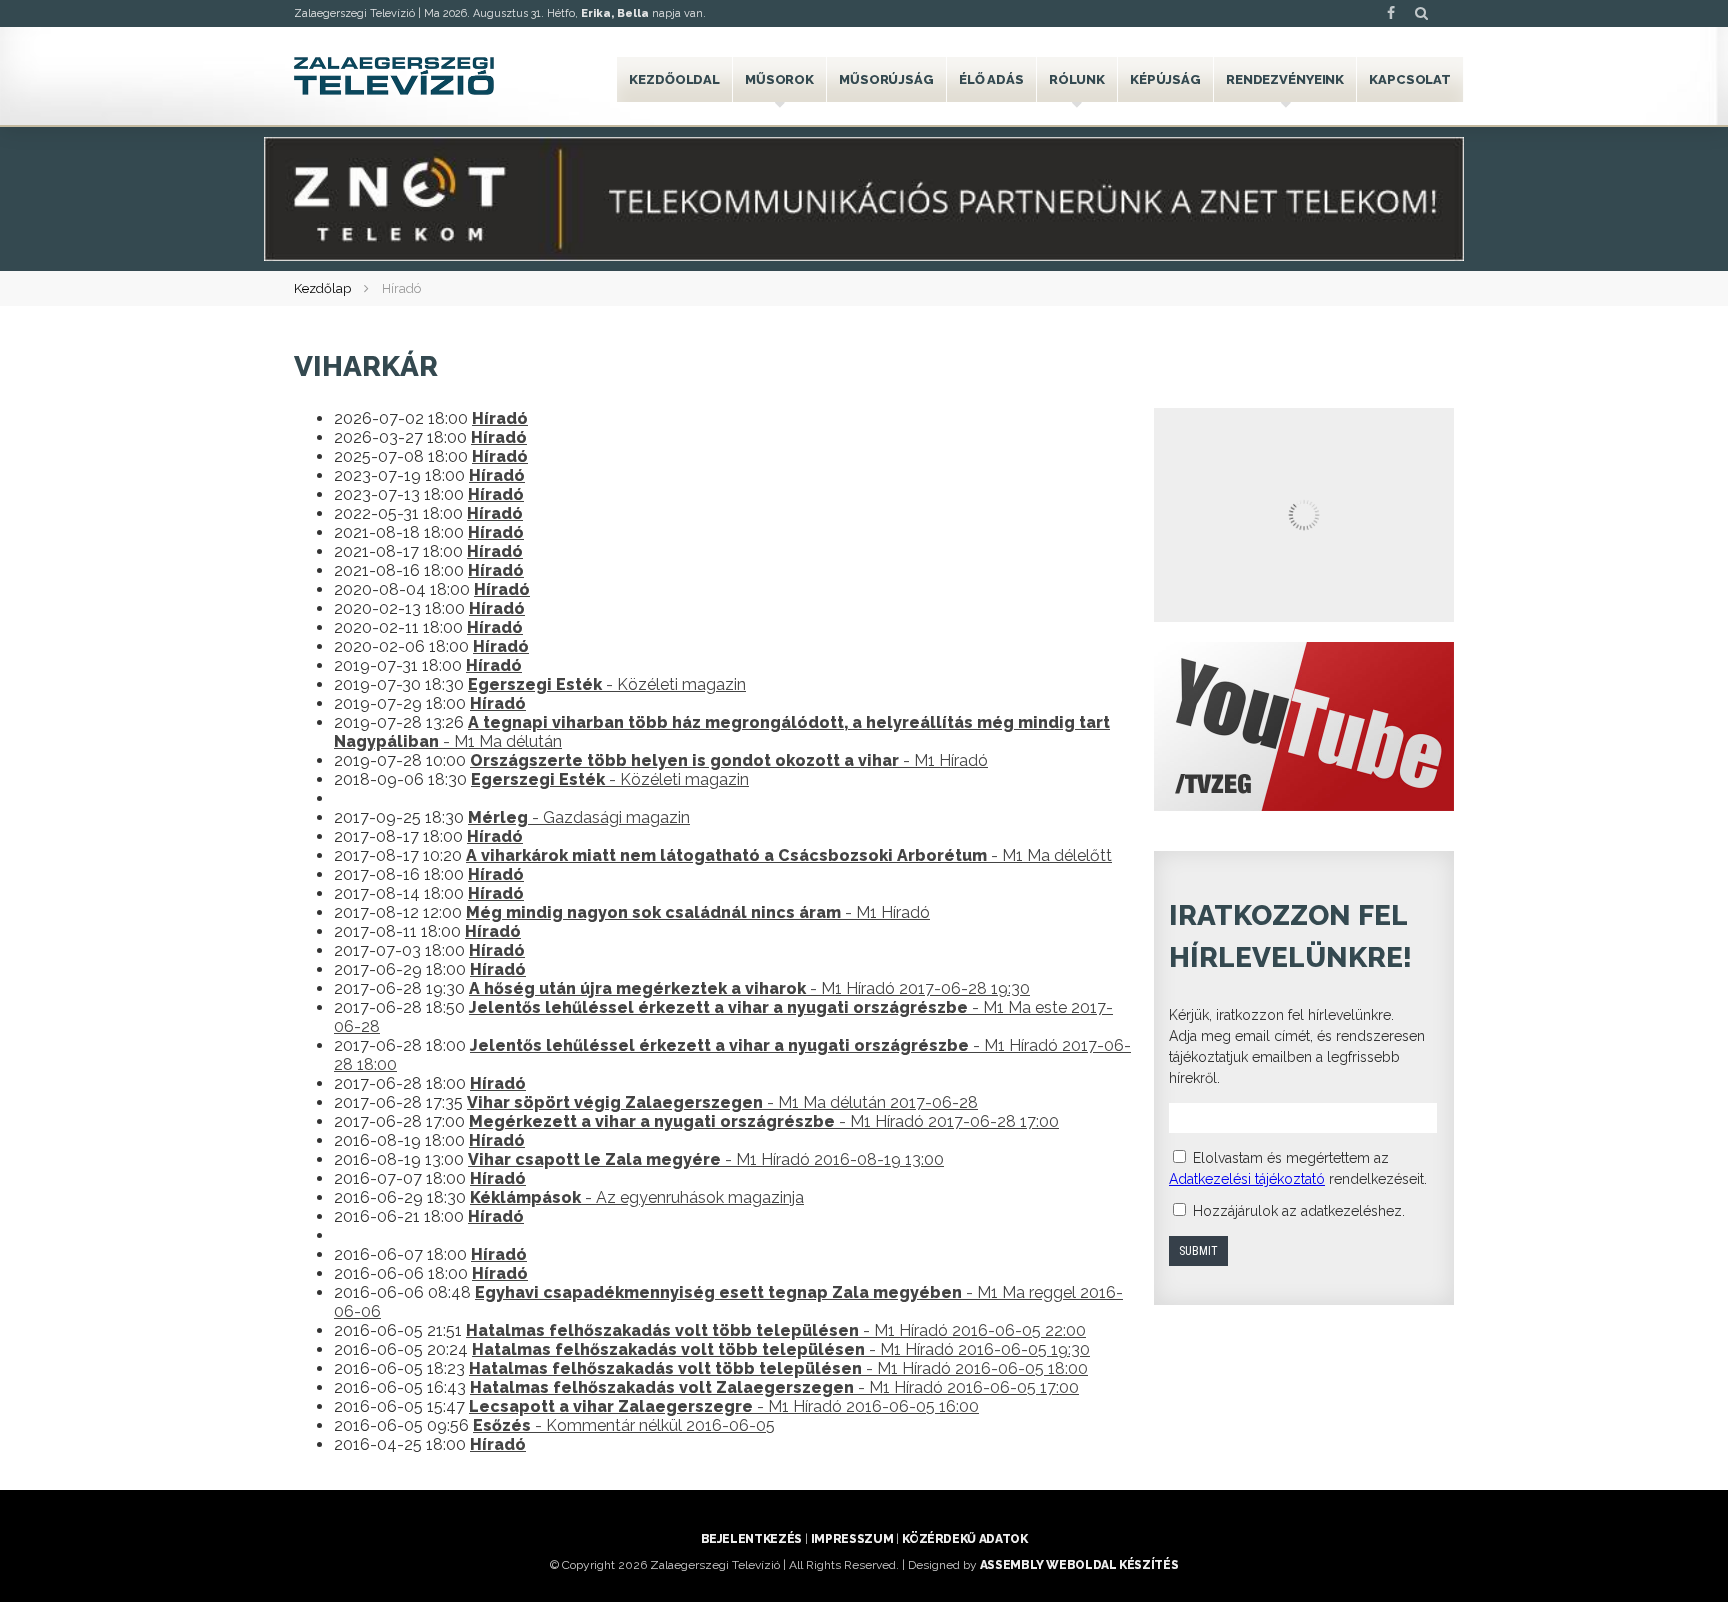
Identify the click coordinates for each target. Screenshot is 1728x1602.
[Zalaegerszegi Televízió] (394, 76)
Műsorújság (886, 79)
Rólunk (1077, 79)
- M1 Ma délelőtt (789, 855)
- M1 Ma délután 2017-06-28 (722, 1102)
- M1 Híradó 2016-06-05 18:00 (778, 1368)
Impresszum (852, 1539)
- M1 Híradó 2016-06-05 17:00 (774, 1387)
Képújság (1165, 79)
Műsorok (779, 79)
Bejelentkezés (751, 1539)
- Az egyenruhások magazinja (637, 1197)
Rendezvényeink (1285, 79)
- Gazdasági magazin (579, 817)
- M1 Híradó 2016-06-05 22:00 (776, 1330)
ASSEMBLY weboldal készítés (1079, 1565)
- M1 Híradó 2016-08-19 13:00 (706, 1159)
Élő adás (991, 79)
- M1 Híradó (729, 760)
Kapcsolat (1410, 79)
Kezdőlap (322, 288)
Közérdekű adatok (964, 1539)
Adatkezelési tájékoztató (1247, 1179)
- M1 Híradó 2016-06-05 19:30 (781, 1349)
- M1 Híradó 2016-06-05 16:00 (724, 1406)
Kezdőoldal (674, 79)
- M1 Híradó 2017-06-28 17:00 (764, 1121)
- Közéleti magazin (607, 684)
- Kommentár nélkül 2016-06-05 (624, 1425)
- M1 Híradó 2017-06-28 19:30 (749, 988)
